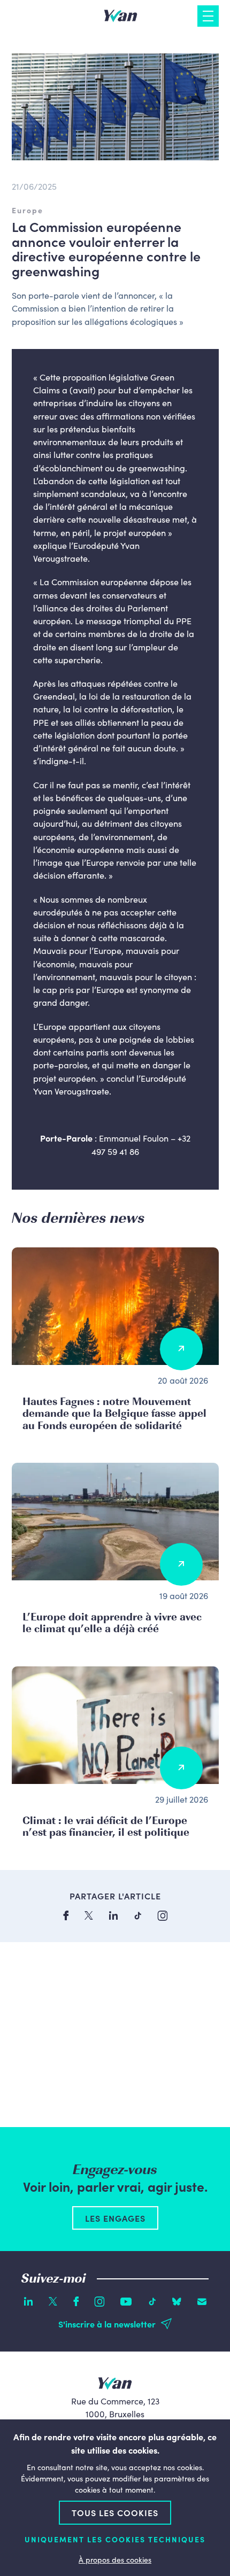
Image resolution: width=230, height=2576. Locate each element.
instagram (163, 1916)
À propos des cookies (115, 2559)
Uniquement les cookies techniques (115, 2539)
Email (202, 2302)
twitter (89, 1915)
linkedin (113, 1915)
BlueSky (177, 2302)
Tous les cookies (115, 2512)
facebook (66, 1915)
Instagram (99, 2302)
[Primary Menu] (208, 16)
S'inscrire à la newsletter (107, 2324)
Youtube (126, 2302)
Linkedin (28, 2301)
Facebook (76, 2301)
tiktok (138, 1916)
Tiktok (152, 2302)
